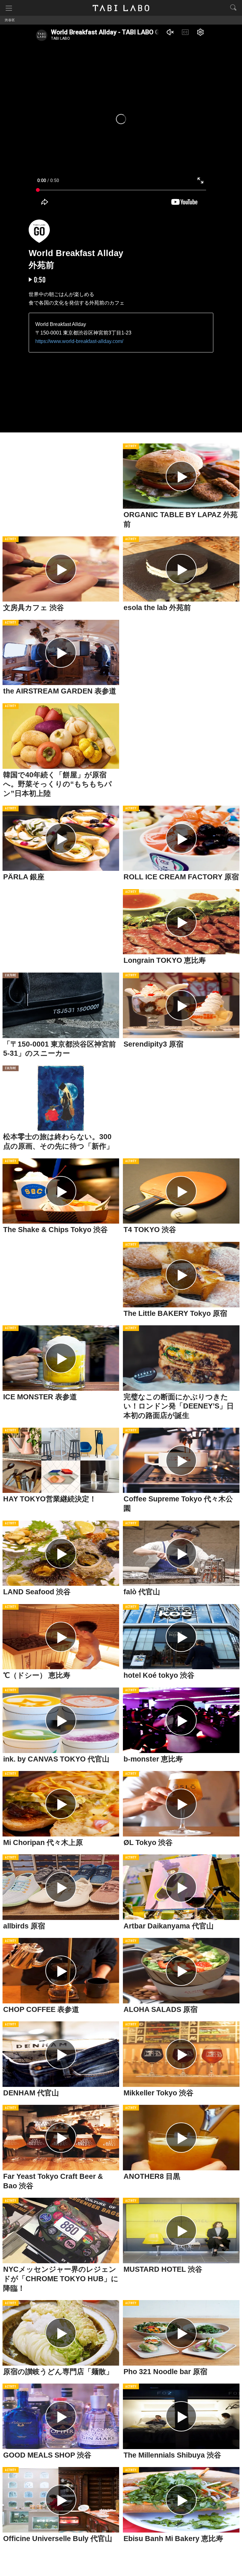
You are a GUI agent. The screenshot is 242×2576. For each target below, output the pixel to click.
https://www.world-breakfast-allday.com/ (79, 341)
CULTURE (11, 976)
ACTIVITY (131, 446)
